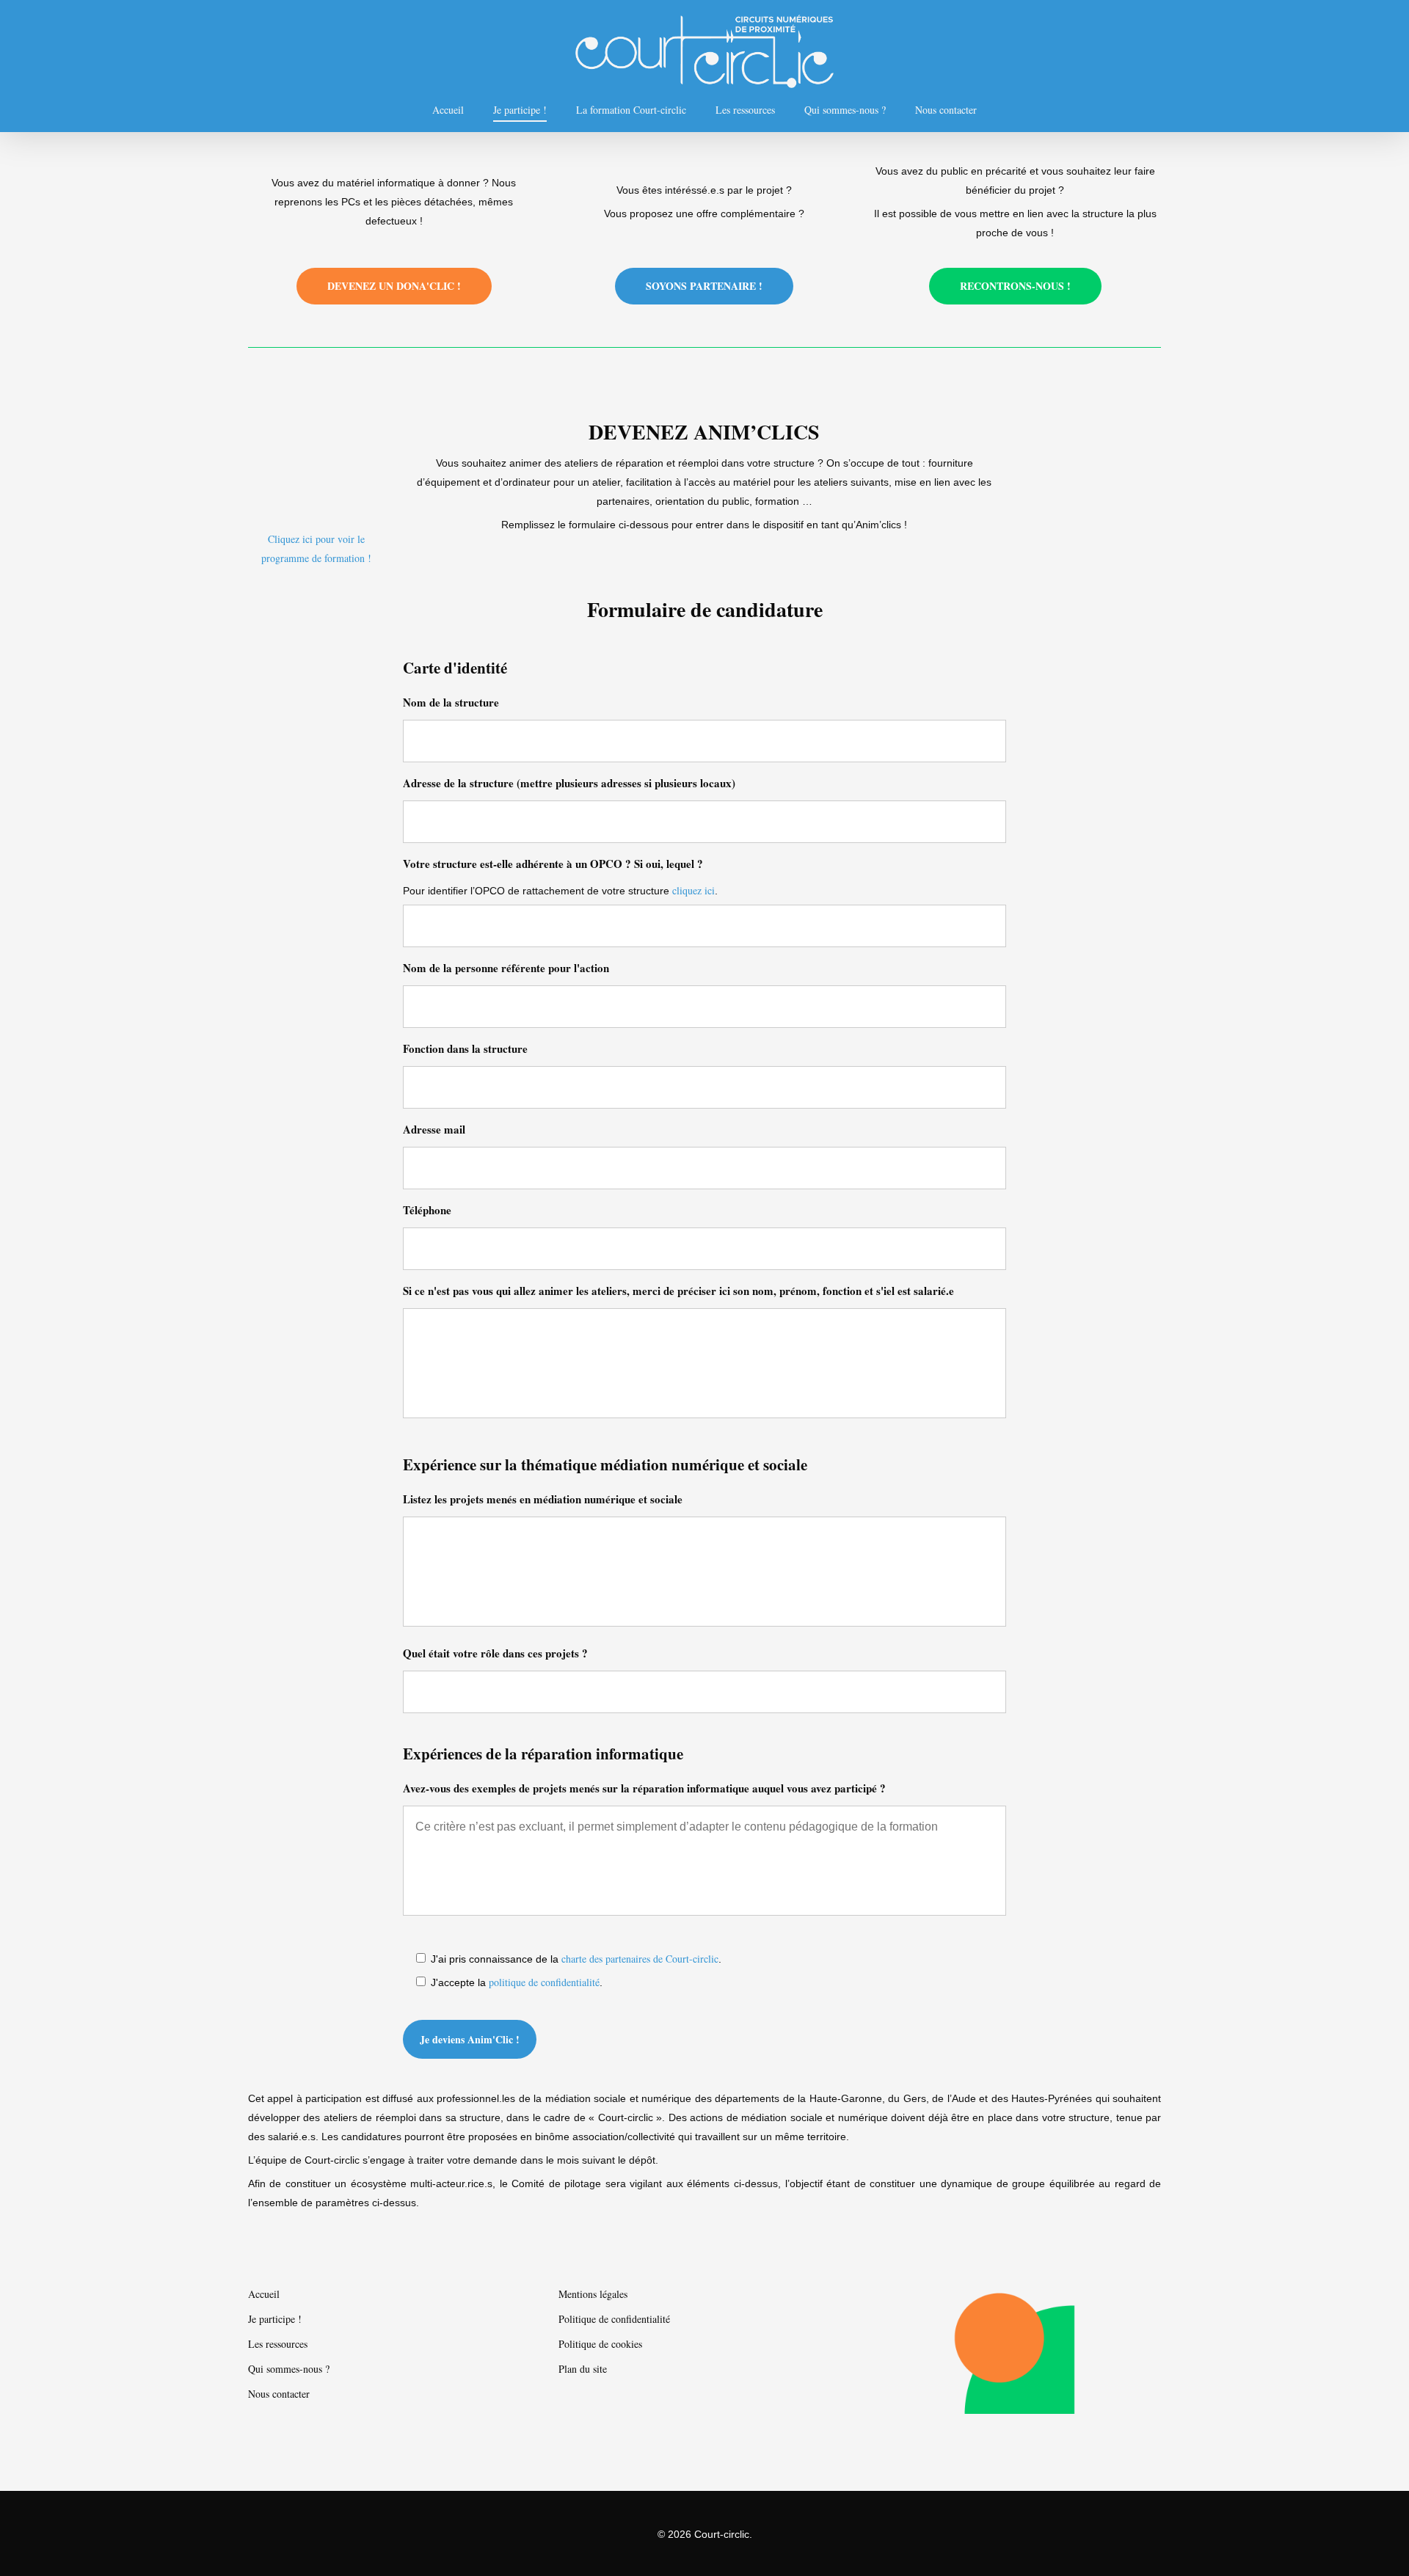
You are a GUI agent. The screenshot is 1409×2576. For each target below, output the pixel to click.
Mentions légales (593, 2294)
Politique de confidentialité (614, 2319)
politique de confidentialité (544, 1982)
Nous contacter (946, 110)
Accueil (448, 110)
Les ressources (745, 110)
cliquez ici (693, 890)
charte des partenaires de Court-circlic (640, 1959)
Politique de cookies (600, 2344)
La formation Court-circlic (631, 110)
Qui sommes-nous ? (845, 110)
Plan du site (583, 2369)
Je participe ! (520, 110)
